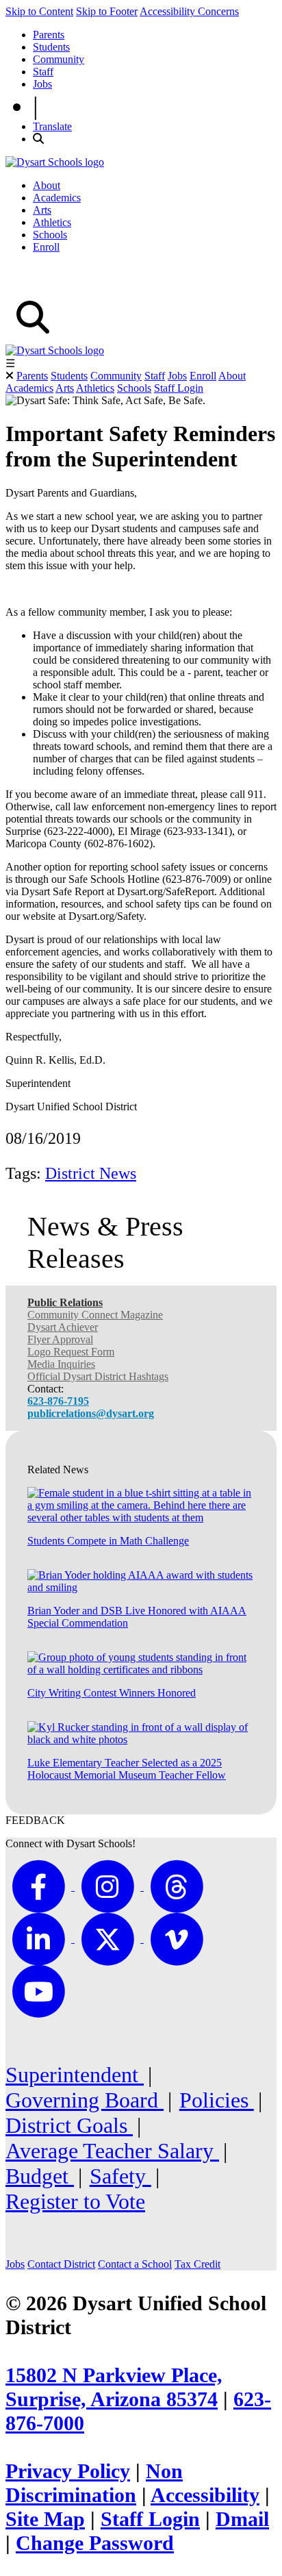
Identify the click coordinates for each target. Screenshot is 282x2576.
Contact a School (135, 2264)
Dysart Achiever (63, 1327)
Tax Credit (197, 2264)
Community (59, 59)
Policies (217, 2100)
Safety (120, 2176)
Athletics (52, 222)
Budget (40, 2176)
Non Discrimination (94, 2483)
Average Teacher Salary (112, 2151)
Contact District (61, 2264)
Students (51, 47)
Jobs (42, 84)
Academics (57, 198)
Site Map (45, 2519)
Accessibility (205, 2495)
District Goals (69, 2125)
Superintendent (75, 2075)
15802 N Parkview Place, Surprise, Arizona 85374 (114, 2387)
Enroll (46, 247)
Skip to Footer (107, 11)
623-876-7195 (58, 1401)
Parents (49, 35)
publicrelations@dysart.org (91, 1413)
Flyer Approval (60, 1339)
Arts (42, 210)
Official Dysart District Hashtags (98, 1376)
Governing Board (85, 2100)
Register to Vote (75, 2201)
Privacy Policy (68, 2471)
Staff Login (179, 388)
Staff (43, 72)
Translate (52, 126)
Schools (50, 235)
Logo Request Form (71, 1352)
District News (91, 1173)
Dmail (242, 2519)
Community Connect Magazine (95, 1315)
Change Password (95, 2543)
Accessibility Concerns (189, 11)
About (47, 185)
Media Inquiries (61, 1364)
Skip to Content (39, 11)
